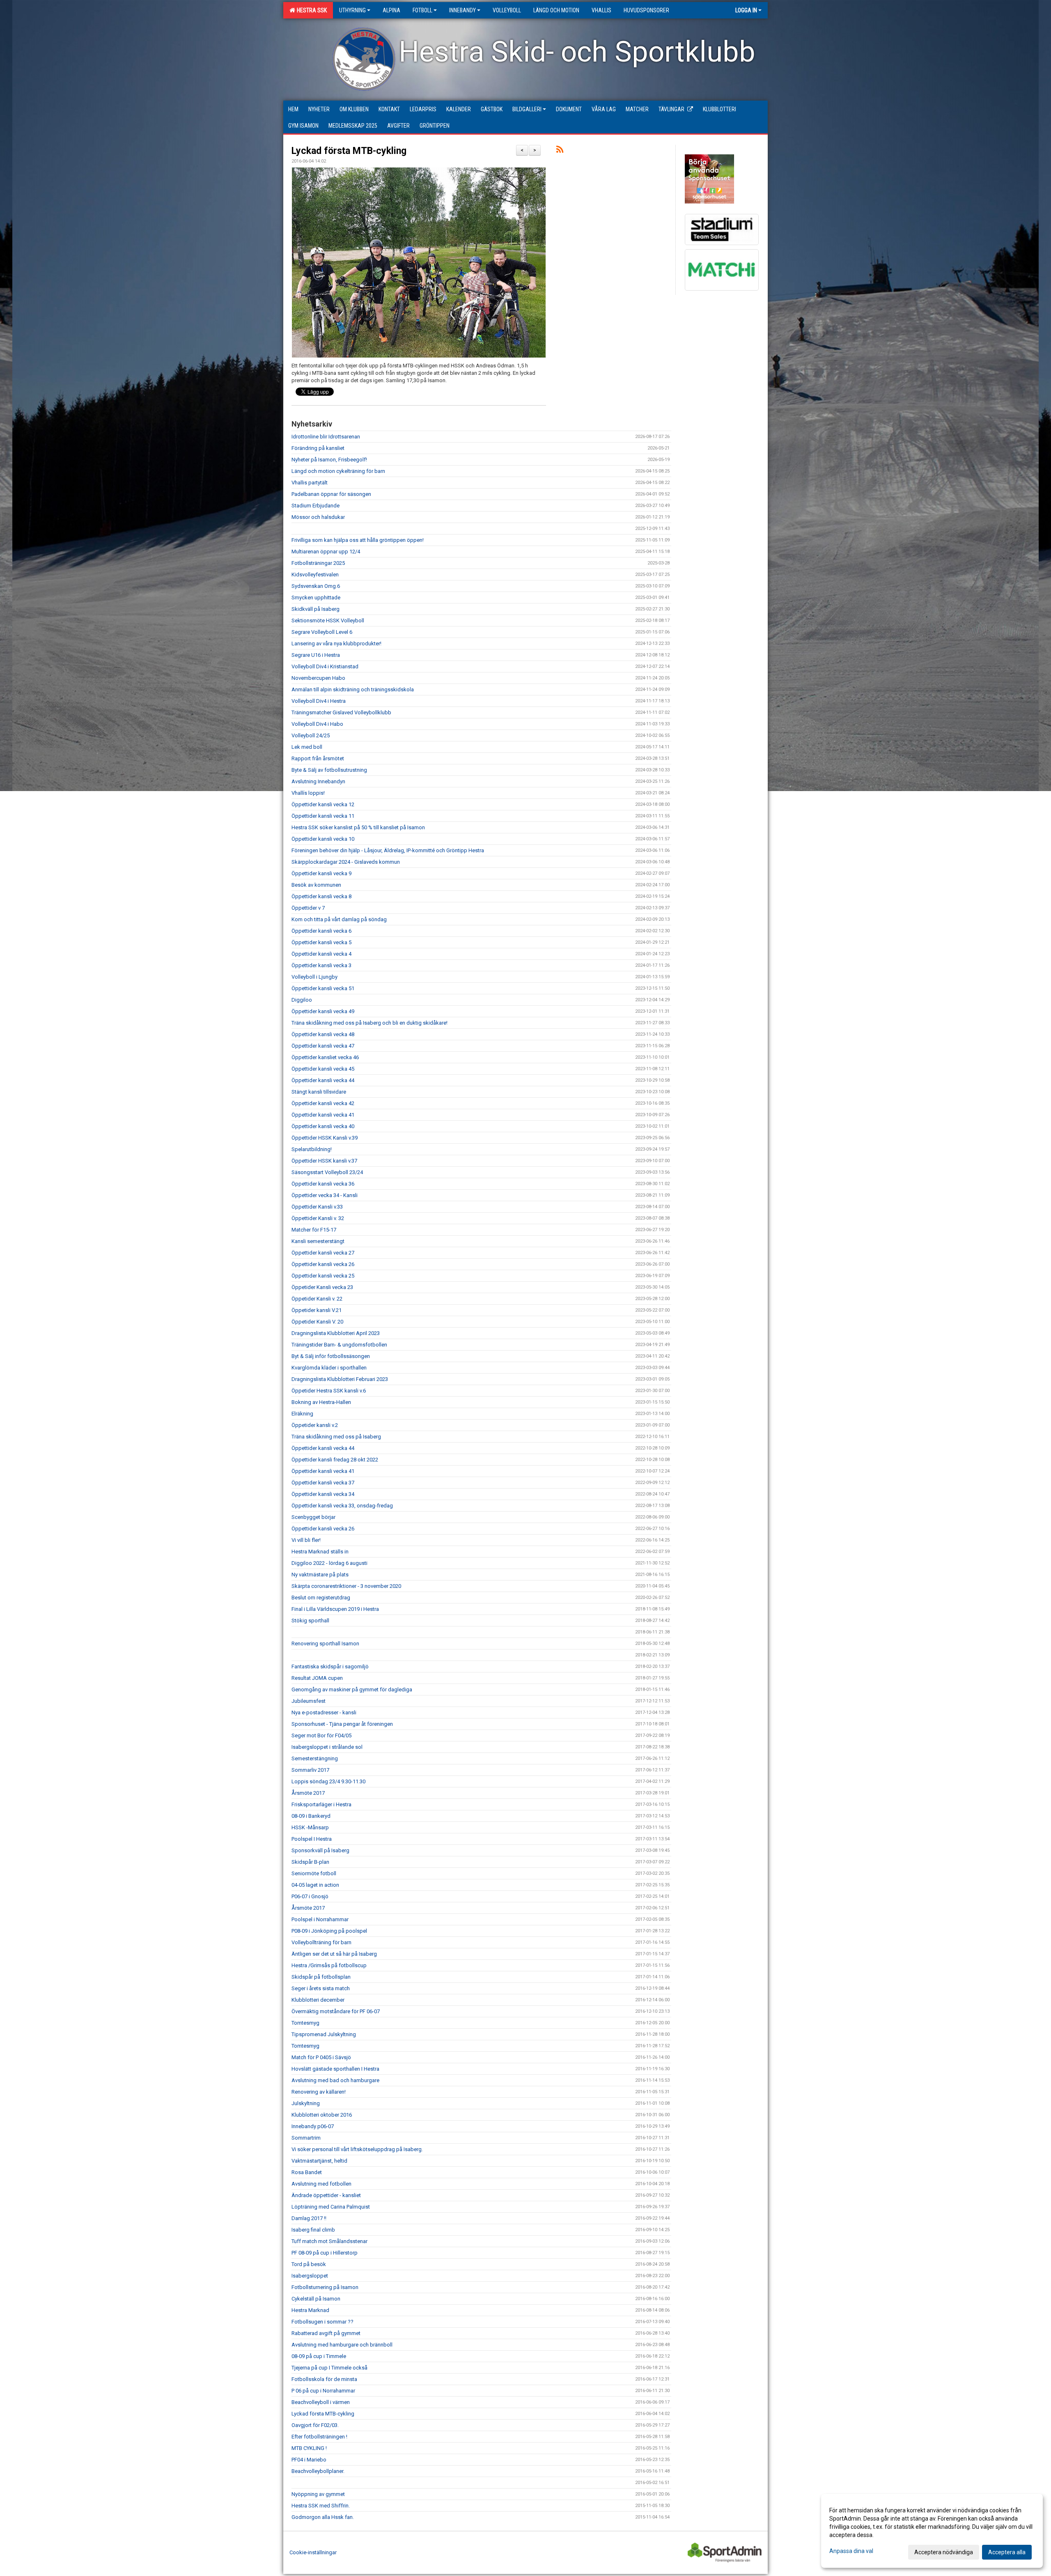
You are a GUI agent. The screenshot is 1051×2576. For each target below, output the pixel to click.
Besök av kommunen (316, 885)
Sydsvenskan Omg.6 (316, 586)
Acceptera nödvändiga (944, 2552)
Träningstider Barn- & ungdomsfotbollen (339, 1345)
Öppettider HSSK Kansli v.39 (325, 1138)
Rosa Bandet (307, 2172)
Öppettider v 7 (308, 908)
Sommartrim (306, 2138)
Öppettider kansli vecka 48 (323, 1034)
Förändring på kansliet (318, 448)
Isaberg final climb (313, 2230)
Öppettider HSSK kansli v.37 (324, 1161)
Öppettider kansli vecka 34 (323, 1494)
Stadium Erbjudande (316, 506)
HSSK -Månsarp (310, 1827)
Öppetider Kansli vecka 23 (322, 1287)
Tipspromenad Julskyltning (324, 2034)
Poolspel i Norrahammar (320, 1919)
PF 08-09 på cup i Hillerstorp (325, 2253)
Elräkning (302, 1414)
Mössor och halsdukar (318, 517)
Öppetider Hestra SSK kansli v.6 (329, 1391)
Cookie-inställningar (313, 2552)
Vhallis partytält (310, 483)
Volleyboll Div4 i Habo (317, 724)
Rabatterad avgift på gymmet (326, 2333)
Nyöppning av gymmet (318, 2494)
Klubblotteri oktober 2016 (322, 2115)
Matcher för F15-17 (314, 1230)
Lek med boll (307, 747)
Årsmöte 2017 (308, 1793)
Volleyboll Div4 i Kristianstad (325, 666)
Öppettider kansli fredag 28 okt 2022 (335, 1460)
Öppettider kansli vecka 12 (323, 804)
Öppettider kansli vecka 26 (323, 1264)
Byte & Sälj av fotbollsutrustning (329, 770)
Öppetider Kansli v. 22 (317, 1299)
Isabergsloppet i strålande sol (327, 1747)
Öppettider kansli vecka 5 (321, 942)
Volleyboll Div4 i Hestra (319, 701)
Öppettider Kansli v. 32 (318, 1218)
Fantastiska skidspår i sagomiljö (330, 1666)
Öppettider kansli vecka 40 (323, 1126)
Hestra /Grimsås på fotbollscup (329, 1965)
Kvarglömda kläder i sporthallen (329, 1368)
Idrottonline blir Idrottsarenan (326, 437)
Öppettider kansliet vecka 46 (325, 1057)
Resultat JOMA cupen (317, 1678)
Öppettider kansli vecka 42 (323, 1103)
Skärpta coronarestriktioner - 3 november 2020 (346, 1586)
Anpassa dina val (851, 2551)
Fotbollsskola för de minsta (324, 2379)
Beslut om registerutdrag (321, 1598)
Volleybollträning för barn (321, 1942)
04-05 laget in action (315, 1885)
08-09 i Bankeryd (311, 1816)
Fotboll (422, 10)
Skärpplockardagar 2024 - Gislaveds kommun (346, 862)
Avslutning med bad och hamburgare (335, 2080)
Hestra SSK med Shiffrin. (321, 2506)
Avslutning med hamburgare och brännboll (342, 2345)
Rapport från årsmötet (318, 758)
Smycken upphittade (316, 598)
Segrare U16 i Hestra (316, 655)
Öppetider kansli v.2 (315, 1425)
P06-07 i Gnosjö (310, 1896)
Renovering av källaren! (319, 2092)
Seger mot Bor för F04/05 (321, 1735)
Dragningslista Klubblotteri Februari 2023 (340, 1379)
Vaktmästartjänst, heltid (319, 2161)
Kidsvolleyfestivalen (315, 575)
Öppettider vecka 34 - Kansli (325, 1195)
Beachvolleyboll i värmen (321, 2402)
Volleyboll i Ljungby (314, 977)
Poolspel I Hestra (312, 1839)
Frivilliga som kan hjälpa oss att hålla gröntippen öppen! (358, 540)
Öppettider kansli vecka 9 (321, 873)
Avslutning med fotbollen (321, 2184)
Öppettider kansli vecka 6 (321, 931)
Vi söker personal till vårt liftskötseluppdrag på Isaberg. (357, 2149)
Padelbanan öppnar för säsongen (331, 494)
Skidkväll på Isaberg (316, 609)
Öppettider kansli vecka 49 (323, 1011)
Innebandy (462, 10)
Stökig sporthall (310, 1621)
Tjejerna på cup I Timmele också (329, 2368)
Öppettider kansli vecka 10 (323, 839)
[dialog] (932, 2531)
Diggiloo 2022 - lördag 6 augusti (329, 1563)
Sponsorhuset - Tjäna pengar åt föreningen (342, 1724)
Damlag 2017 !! (309, 2218)
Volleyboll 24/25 (311, 735)
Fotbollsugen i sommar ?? (322, 2322)
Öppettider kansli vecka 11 (323, 816)
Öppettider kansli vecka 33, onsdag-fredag (342, 1506)
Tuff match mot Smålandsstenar (329, 2241)
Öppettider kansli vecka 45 (323, 1069)
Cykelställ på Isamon (316, 2299)
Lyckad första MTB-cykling (349, 151)
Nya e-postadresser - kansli (324, 1712)
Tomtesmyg (305, 2023)
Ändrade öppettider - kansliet (326, 2195)
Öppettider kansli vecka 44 (323, 1080)
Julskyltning (306, 2103)
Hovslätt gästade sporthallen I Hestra (335, 2069)
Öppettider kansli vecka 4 (321, 954)
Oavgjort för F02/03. (315, 2425)
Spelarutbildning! (312, 1149)
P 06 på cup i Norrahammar (323, 2391)
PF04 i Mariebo (309, 2460)
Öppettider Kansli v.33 (317, 1207)
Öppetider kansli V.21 (317, 1310)
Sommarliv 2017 (310, 1770)
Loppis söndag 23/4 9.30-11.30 (328, 1781)
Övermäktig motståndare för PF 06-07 (336, 2011)
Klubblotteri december (318, 2000)
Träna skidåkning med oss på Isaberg (336, 1437)
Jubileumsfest (309, 1701)
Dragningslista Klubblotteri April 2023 (336, 1333)
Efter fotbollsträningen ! (319, 2437)
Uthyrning (352, 10)
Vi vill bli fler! (306, 1540)
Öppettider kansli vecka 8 (321, 896)
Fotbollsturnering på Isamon (325, 2287)
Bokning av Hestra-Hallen (321, 1402)
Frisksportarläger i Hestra (321, 1804)
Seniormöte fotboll (314, 1873)
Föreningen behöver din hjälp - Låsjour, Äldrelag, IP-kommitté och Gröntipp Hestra (388, 850)
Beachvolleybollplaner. (318, 2471)
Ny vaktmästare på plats (320, 1575)
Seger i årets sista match (321, 1988)
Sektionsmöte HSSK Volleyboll (328, 620)
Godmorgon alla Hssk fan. (323, 2517)
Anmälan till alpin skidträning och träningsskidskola (353, 689)
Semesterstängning (315, 1758)
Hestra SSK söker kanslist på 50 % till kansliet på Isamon (358, 827)
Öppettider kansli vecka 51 (323, 988)
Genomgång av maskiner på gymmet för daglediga (352, 1689)
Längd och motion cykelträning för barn (338, 471)
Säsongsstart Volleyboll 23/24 (327, 1172)
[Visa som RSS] (560, 151)
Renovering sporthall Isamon (325, 1644)
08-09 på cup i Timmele (319, 2356)
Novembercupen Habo (318, 678)
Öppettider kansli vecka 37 (323, 1483)
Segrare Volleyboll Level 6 (322, 632)
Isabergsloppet (310, 2276)
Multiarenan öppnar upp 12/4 (326, 552)
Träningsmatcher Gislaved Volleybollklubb (341, 712)
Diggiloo (302, 1000)
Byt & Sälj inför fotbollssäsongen (331, 1356)
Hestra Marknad (310, 2310)
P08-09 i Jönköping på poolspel (329, 1931)
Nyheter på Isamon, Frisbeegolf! (329, 460)
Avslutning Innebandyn (318, 781)
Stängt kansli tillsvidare (319, 1092)
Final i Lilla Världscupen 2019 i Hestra (335, 1609)
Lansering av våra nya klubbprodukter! (336, 643)
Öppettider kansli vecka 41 (323, 1115)
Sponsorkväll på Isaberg (320, 1850)
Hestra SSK (311, 10)
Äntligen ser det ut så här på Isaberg (334, 1954)
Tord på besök (309, 2264)
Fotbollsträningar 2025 (318, 563)
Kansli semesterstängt (318, 1241)
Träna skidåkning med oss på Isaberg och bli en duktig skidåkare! (369, 1023)
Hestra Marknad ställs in (320, 1552)
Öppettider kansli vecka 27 (323, 1253)
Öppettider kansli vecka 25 (323, 1276)
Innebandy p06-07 (313, 2126)
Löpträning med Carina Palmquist (331, 2207)
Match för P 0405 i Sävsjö (321, 2057)
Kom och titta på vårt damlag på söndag (339, 919)
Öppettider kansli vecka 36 (323, 1184)
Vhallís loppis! (308, 793)
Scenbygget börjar (313, 1517)
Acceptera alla (1007, 2552)
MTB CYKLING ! (309, 2448)
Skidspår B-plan (310, 1862)
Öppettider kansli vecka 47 (323, 1046)
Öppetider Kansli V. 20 (317, 1322)
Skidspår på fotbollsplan (321, 1977)
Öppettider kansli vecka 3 (321, 965)
